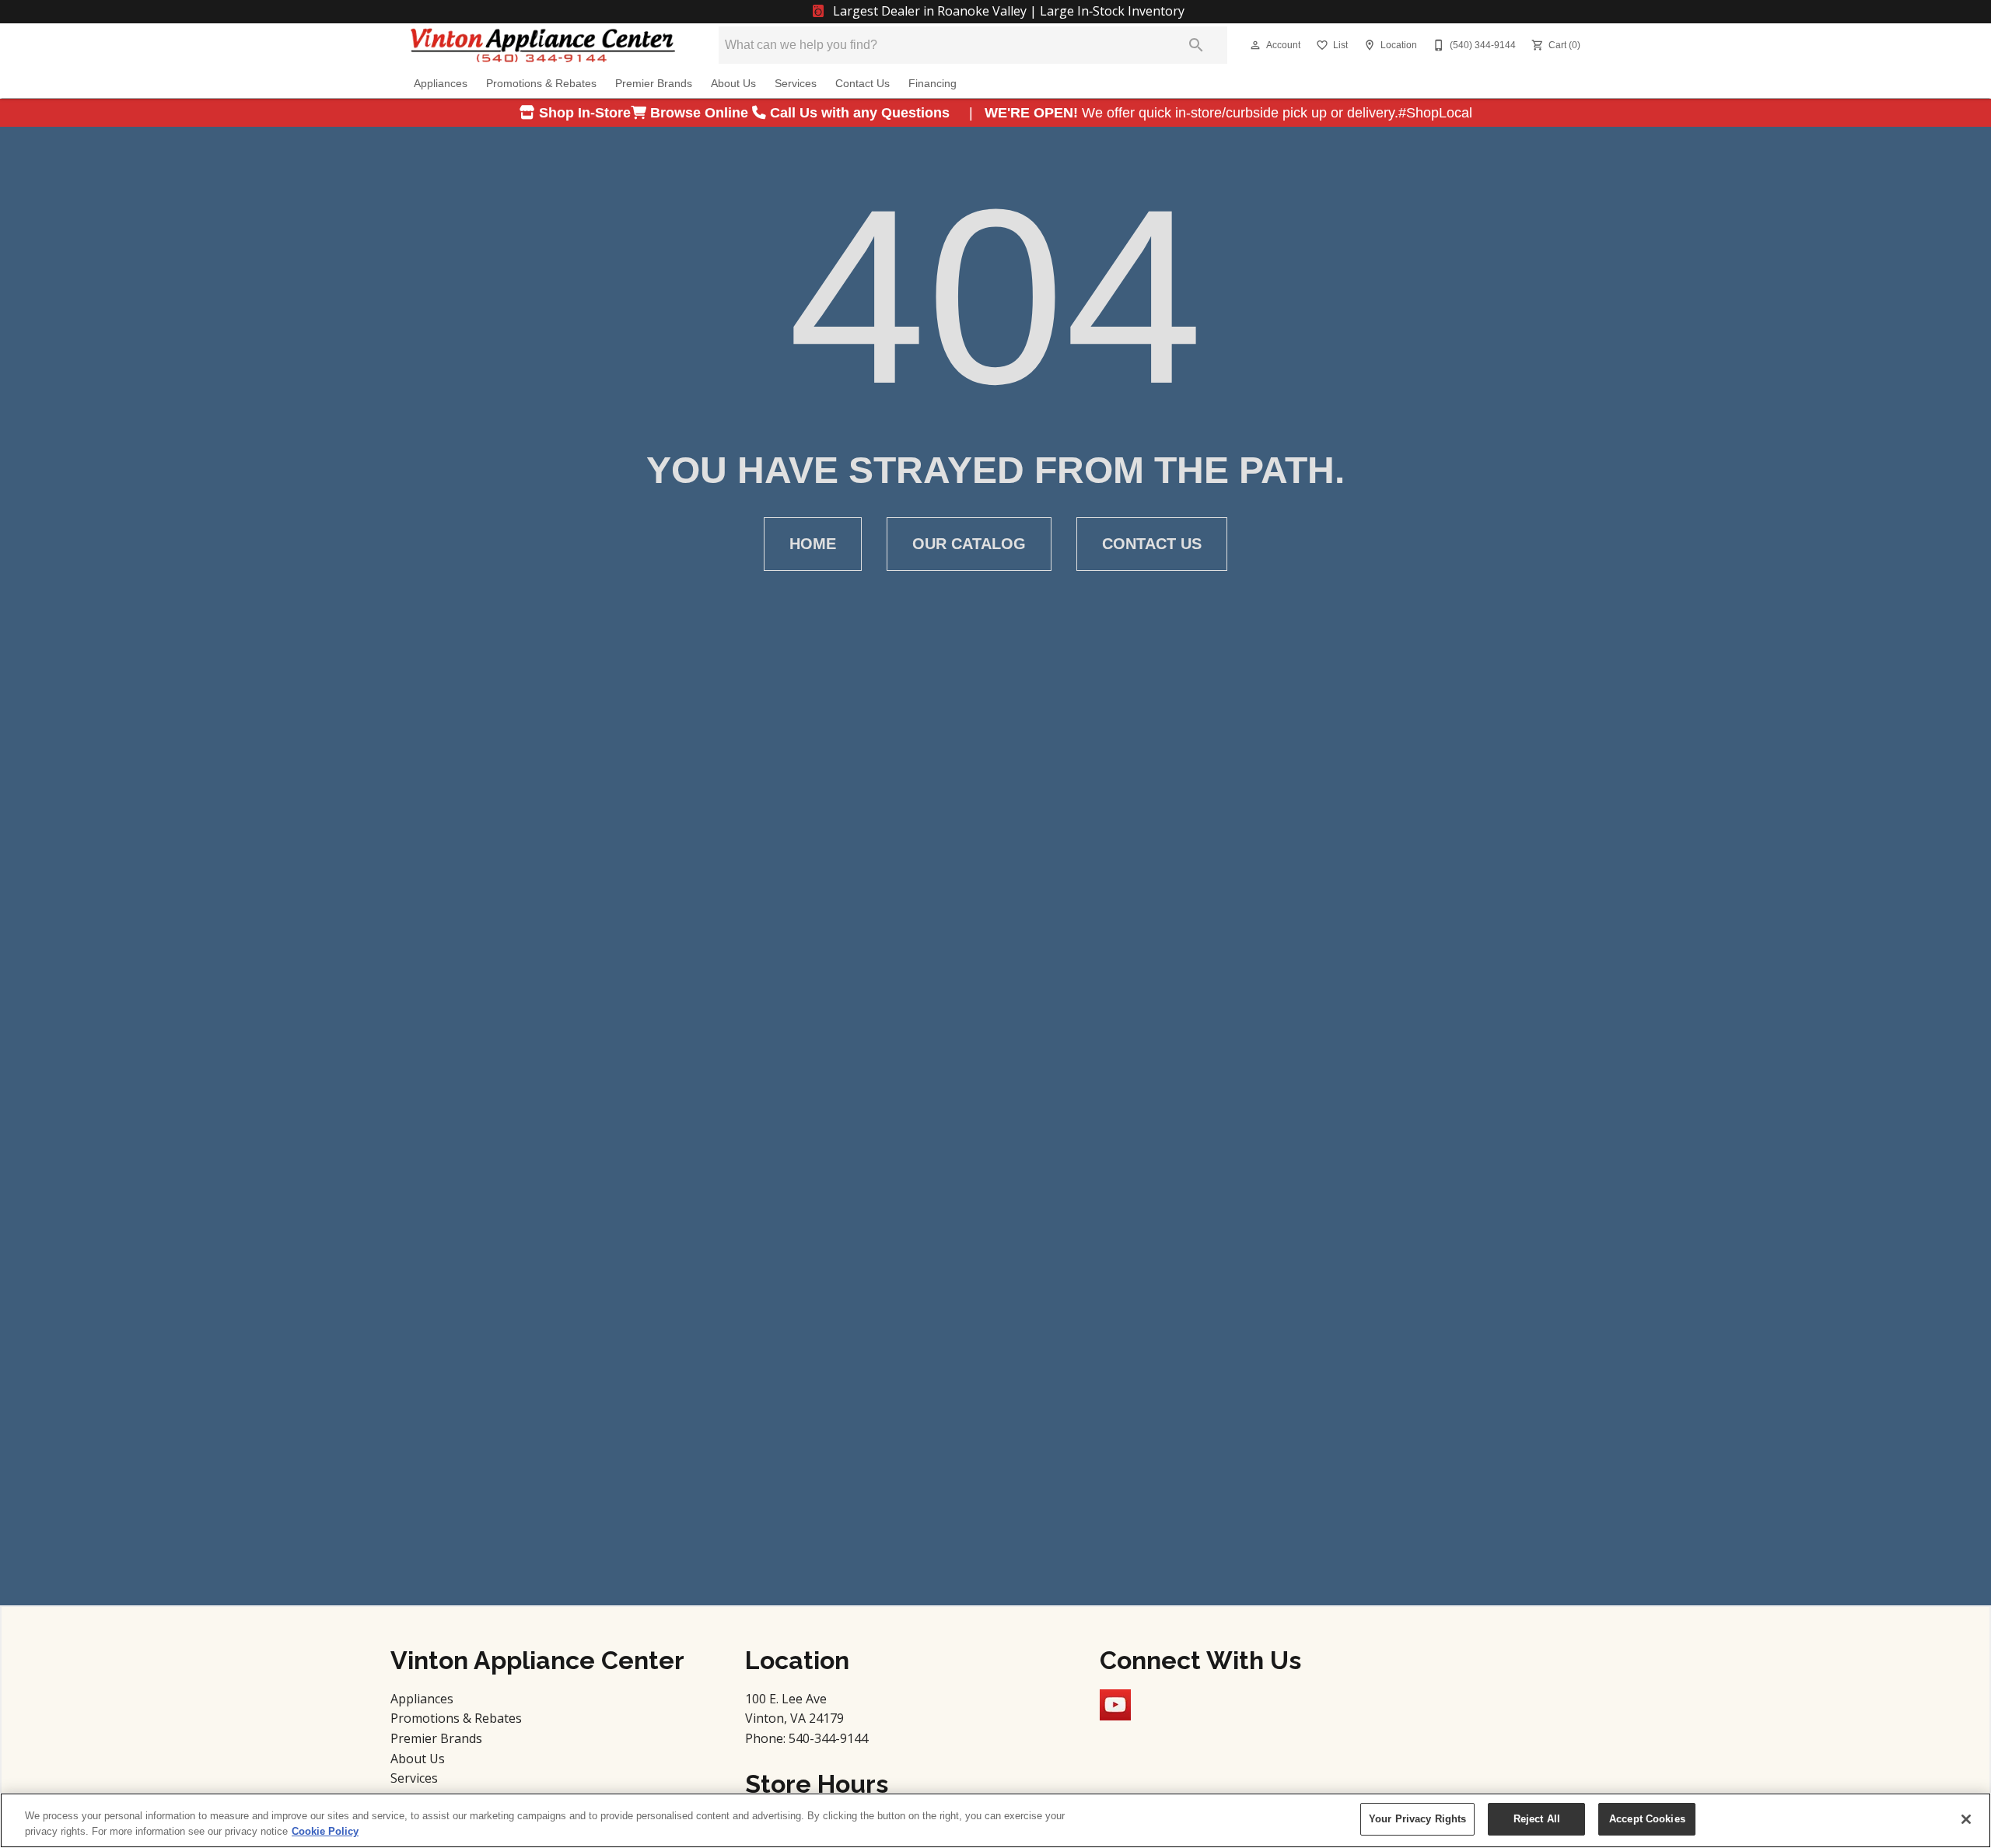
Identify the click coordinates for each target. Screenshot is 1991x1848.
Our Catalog (969, 544)
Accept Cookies (1647, 1819)
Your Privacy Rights (1417, 1819)
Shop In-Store (583, 113)
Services (796, 84)
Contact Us (863, 84)
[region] (995, 1820)
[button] (1255, 45)
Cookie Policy (325, 1831)
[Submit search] (1196, 45)
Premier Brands (654, 84)
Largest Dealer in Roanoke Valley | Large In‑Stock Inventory (1007, 11)
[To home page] (543, 45)
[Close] (1966, 1819)
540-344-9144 (828, 1738)
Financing (933, 84)
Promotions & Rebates (541, 84)
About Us (733, 84)
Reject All (1537, 1819)
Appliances (441, 84)
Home (813, 544)
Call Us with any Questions (862, 113)
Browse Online (699, 113)
